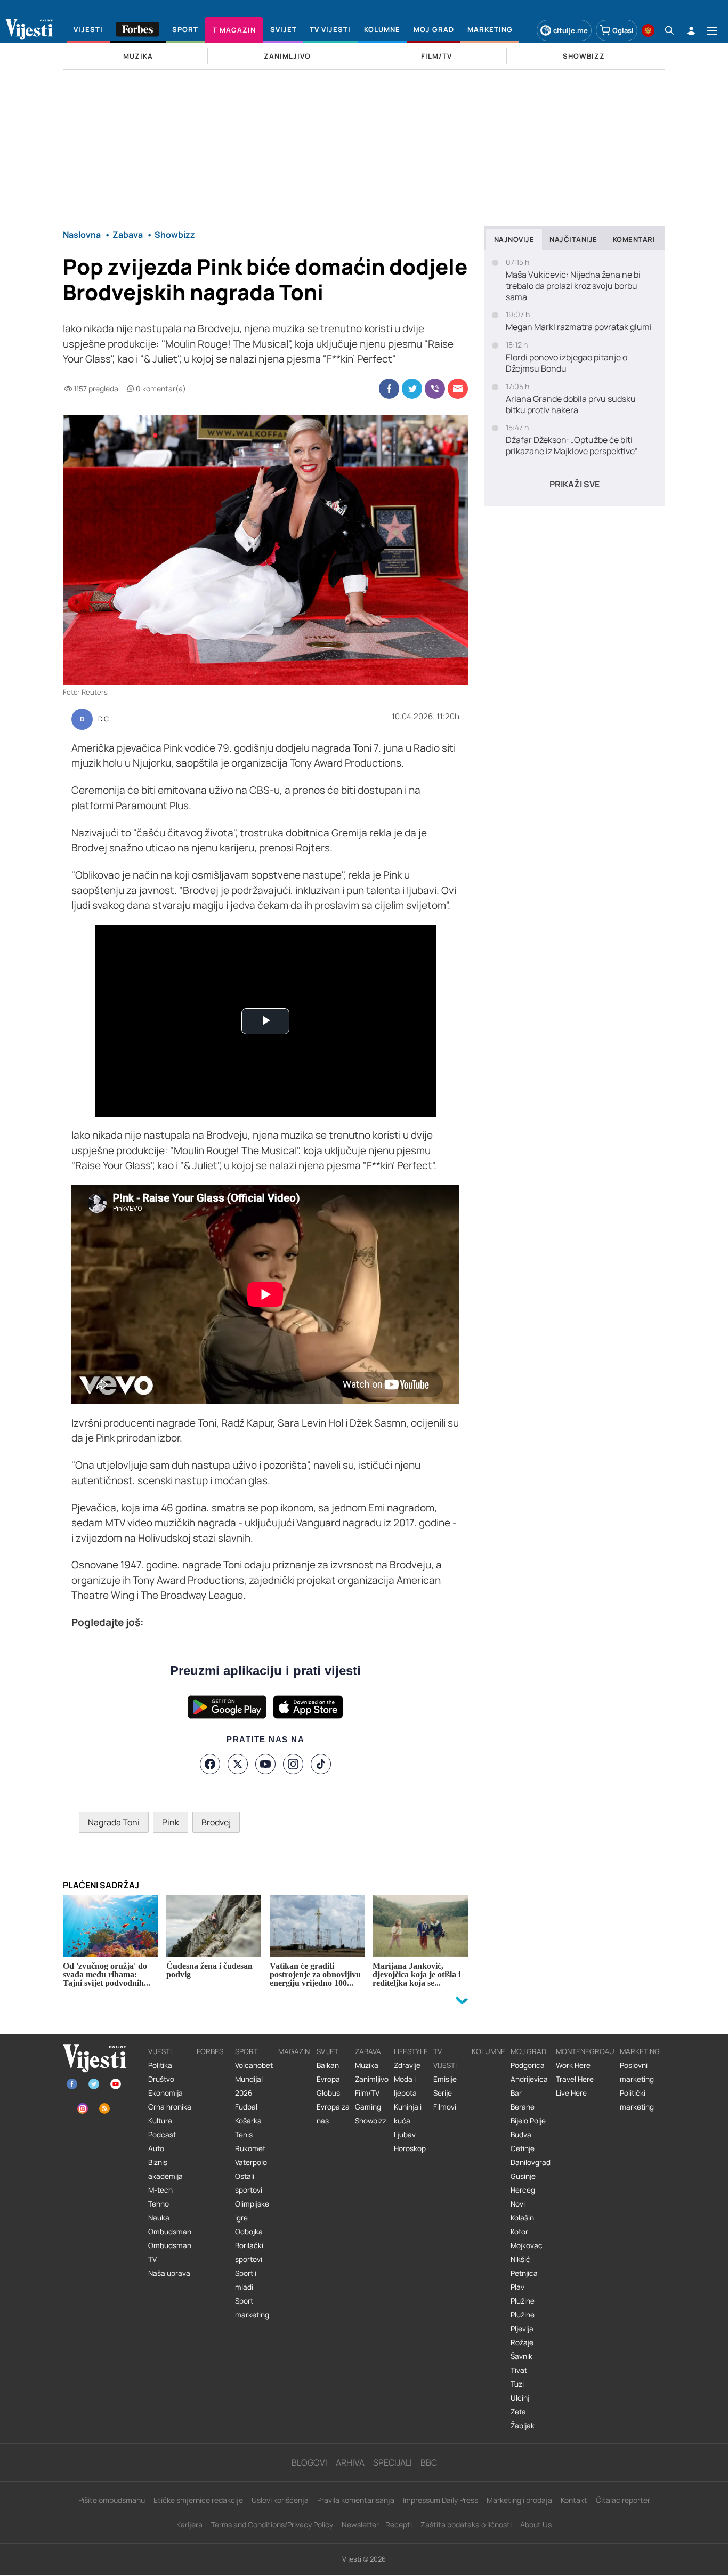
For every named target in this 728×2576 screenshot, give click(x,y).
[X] (238, 1764)
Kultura (160, 2121)
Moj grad (528, 2051)
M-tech (160, 2190)
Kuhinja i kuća (408, 2114)
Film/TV (367, 2093)
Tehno (159, 2204)
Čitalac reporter (623, 2500)
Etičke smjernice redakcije (198, 2500)
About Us (536, 2525)
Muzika (367, 2065)
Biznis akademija (165, 2169)
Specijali (393, 2462)
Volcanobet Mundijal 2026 (254, 2079)
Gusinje (523, 2176)
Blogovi (309, 2462)
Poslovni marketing (637, 2072)
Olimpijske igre (252, 2211)
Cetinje (523, 2148)
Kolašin (522, 2218)
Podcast (162, 2135)
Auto (156, 2148)
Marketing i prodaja (519, 2500)
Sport (246, 2051)
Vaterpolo (251, 2162)
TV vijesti (445, 2058)
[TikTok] (321, 1764)
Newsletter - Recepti (377, 2525)
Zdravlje (407, 2065)
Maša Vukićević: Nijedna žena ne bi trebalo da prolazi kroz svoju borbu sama (573, 286)
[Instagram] (293, 1764)
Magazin (294, 2051)
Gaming (368, 2107)
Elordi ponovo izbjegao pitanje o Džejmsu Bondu (567, 363)
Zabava (368, 2051)
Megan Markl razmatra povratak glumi (579, 327)
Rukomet (250, 2148)
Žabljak (523, 2426)
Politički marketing (637, 2100)
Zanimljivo (372, 2079)
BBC (429, 2462)
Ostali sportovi (249, 2183)
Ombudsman (170, 2232)
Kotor (519, 2232)
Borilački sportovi (249, 2252)
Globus (328, 2093)
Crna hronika (170, 2107)
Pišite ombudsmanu (112, 2500)
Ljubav (405, 2135)
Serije (443, 2093)
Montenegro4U (585, 2051)
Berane (523, 2107)
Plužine (523, 2301)
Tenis (244, 2135)
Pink (171, 1822)
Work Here (573, 2065)
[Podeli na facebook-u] (389, 389)
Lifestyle (411, 2051)
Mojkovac (527, 2245)
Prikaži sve (575, 484)
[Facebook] (210, 1764)
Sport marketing (252, 2308)
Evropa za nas (333, 2114)
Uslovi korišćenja (280, 2500)
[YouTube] (265, 1764)
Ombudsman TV (170, 2252)
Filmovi (445, 2107)
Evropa (328, 2079)
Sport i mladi (246, 2280)
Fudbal (246, 2107)
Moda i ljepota (405, 2086)
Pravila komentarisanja (356, 2500)
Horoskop (410, 2148)
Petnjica (524, 2273)
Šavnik (521, 2356)
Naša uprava (169, 2273)
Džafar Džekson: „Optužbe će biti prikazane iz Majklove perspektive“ (572, 446)
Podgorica (528, 2065)
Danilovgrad (531, 2162)
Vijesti (160, 2051)
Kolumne (488, 2051)
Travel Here (575, 2079)
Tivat (519, 2370)
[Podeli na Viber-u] (435, 389)
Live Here (571, 2093)
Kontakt (574, 2500)
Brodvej (216, 1822)
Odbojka (249, 2232)
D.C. (104, 719)
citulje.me (571, 30)
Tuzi (517, 2384)
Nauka (159, 2218)
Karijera (189, 2525)
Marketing (640, 2051)
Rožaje (522, 2342)
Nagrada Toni (114, 1822)
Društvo (161, 2079)
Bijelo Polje (528, 2121)
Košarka (248, 2121)
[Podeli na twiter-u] (412, 389)
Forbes (210, 2051)
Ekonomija (165, 2093)
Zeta (518, 2412)
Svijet (327, 2051)
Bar (516, 2093)
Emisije (445, 2079)
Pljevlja (522, 2329)
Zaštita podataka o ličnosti (466, 2525)
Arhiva (350, 2462)
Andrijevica (529, 2079)
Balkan (328, 2065)
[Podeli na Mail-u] (458, 389)
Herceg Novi (523, 2197)
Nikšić (520, 2259)
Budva (521, 2135)
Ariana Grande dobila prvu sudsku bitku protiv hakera (571, 405)
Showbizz (371, 2121)
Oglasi (623, 30)
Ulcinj (520, 2398)
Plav (517, 2287)
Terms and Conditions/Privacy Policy (272, 2525)
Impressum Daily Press (440, 2500)
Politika (160, 2065)
